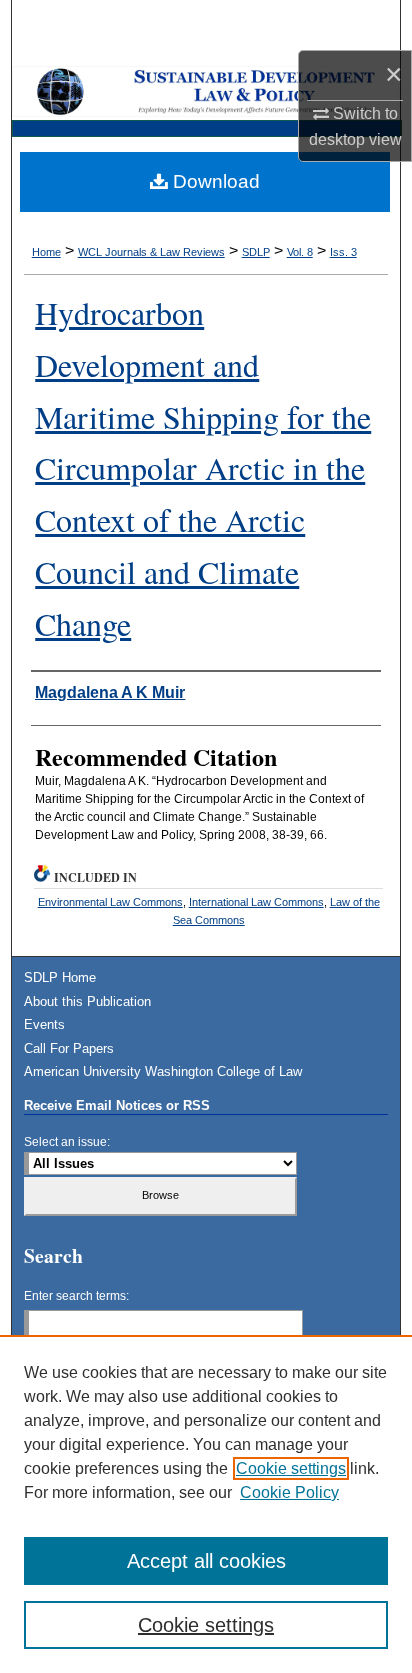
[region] (206, 1504)
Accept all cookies (206, 1561)
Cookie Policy (289, 1492)
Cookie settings (291, 1468)
